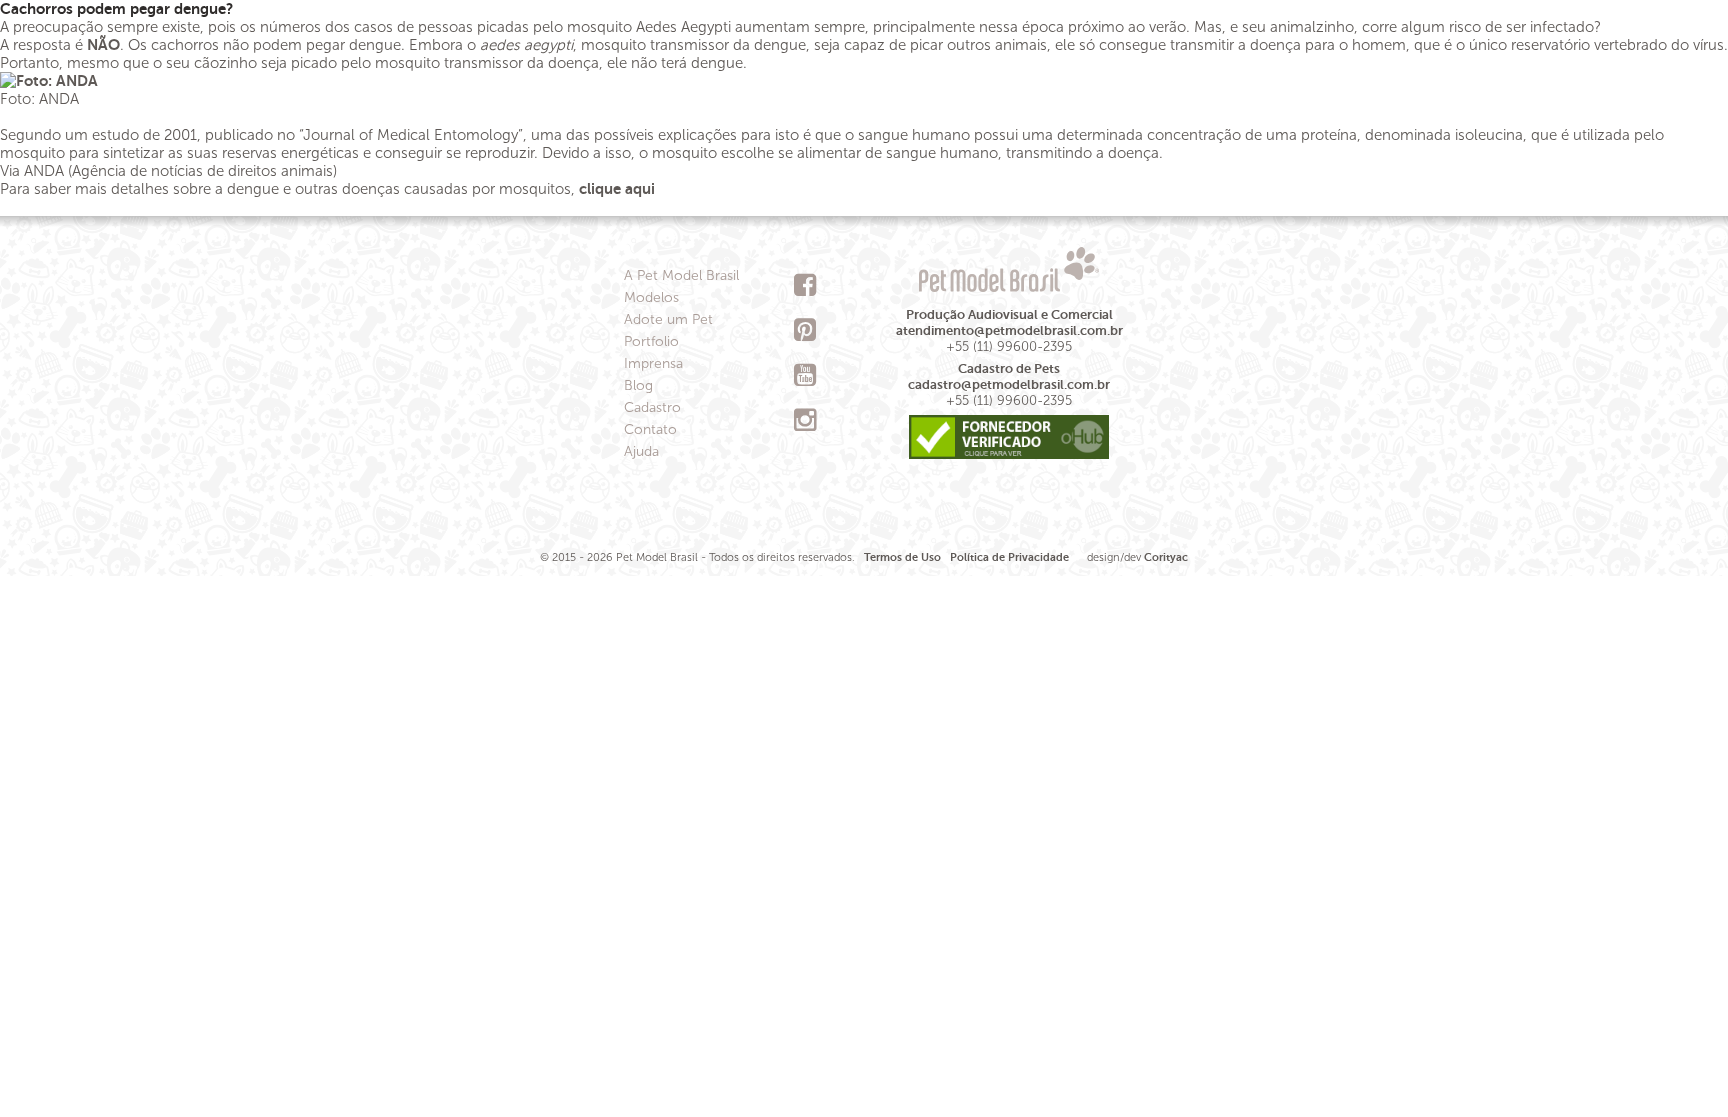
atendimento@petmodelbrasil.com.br (1009, 330)
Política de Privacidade (1009, 557)
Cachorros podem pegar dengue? (116, 8)
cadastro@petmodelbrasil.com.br (1009, 384)
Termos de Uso (902, 557)
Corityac (1166, 557)
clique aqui (619, 188)
